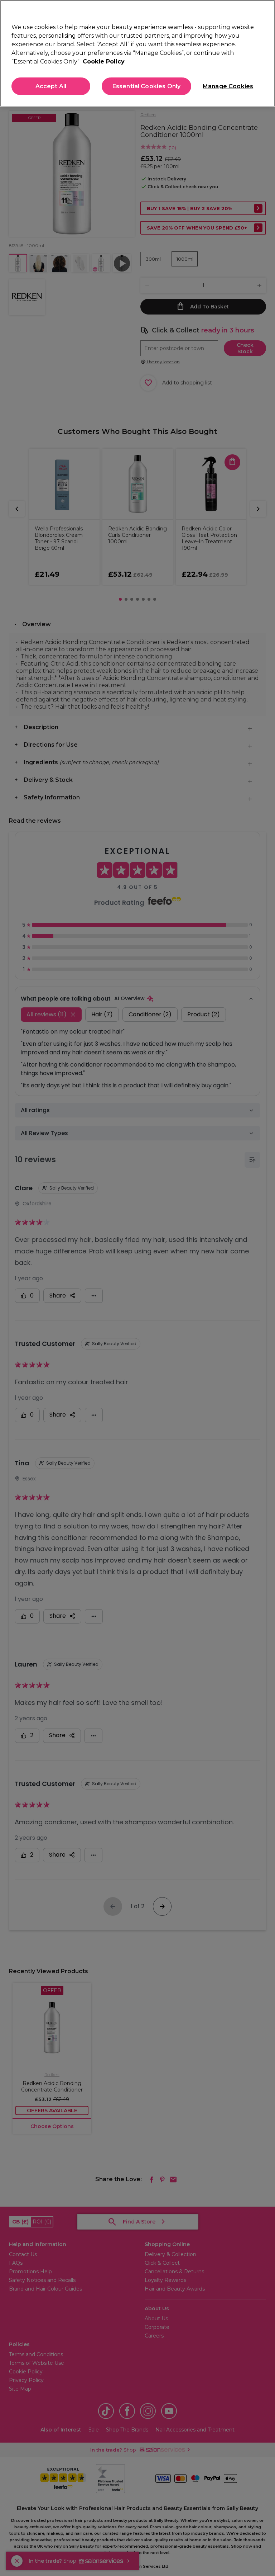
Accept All (51, 86)
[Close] (264, 11)
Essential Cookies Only (147, 86)
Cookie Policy (104, 62)
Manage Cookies (227, 86)
